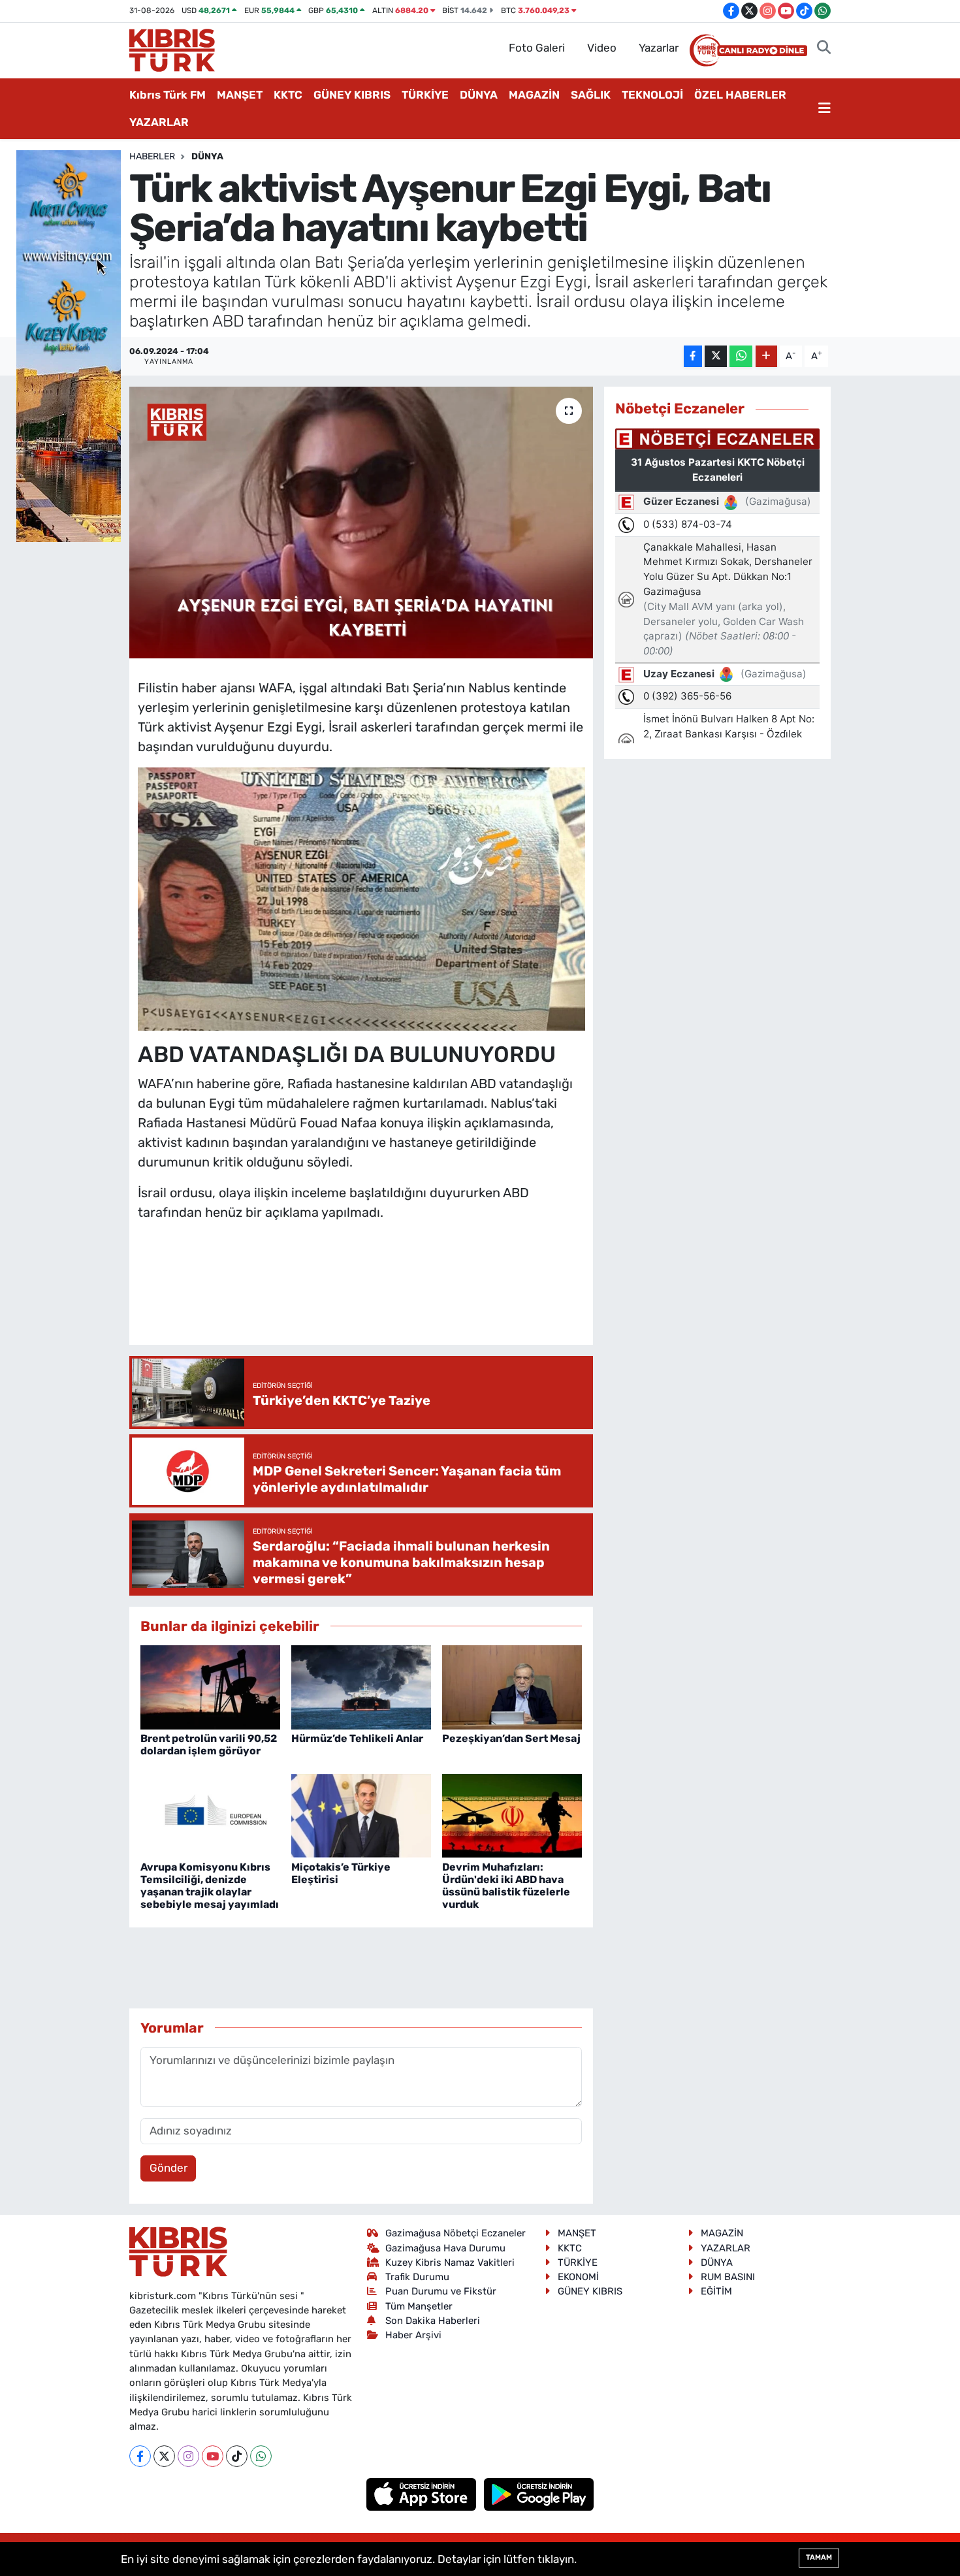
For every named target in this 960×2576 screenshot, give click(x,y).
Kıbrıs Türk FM (168, 95)
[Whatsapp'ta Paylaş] (741, 356)
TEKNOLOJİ (652, 95)
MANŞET (240, 95)
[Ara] (824, 48)
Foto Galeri (537, 48)
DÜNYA (479, 95)
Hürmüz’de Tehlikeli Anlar (357, 1738)
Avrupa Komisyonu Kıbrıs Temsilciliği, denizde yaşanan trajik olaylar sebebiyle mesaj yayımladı (210, 1886)
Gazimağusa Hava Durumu (445, 2248)
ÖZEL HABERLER (740, 95)
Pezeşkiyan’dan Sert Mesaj (511, 1738)
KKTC (288, 95)
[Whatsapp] (261, 2456)
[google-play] (539, 2493)
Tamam (819, 2557)
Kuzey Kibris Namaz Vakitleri (450, 2262)
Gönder (168, 2168)
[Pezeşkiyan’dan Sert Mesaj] (512, 1686)
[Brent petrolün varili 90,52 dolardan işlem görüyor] (210, 1686)
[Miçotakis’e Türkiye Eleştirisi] (361, 1815)
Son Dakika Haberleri (433, 2321)
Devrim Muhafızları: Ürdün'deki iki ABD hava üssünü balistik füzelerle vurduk (506, 1886)
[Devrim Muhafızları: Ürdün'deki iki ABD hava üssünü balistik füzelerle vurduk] (512, 1815)
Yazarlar (659, 48)
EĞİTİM (716, 2291)
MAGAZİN (534, 95)
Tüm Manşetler (419, 2306)
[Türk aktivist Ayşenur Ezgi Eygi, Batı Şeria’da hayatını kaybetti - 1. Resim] (361, 898)
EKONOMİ (578, 2277)
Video (602, 48)
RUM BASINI (728, 2277)
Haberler (152, 156)
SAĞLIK (591, 95)
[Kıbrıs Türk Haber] (172, 49)
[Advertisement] (376, 1296)
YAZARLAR (159, 122)
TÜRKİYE (425, 95)
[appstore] (423, 2493)
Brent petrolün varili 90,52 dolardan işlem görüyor (209, 1745)
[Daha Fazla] (766, 356)
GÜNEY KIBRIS (352, 95)
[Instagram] (188, 2456)
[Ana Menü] (824, 109)
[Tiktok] (237, 2456)
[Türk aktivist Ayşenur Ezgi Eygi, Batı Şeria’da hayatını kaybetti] (361, 523)
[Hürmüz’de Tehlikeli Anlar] (361, 1686)
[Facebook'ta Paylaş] (693, 356)
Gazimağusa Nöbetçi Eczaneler (456, 2233)
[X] (164, 2456)
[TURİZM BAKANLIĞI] (69, 345)
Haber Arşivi (413, 2335)
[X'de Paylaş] (716, 356)
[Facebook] (140, 2456)
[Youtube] (213, 2456)
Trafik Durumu (417, 2277)
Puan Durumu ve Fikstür (441, 2291)
